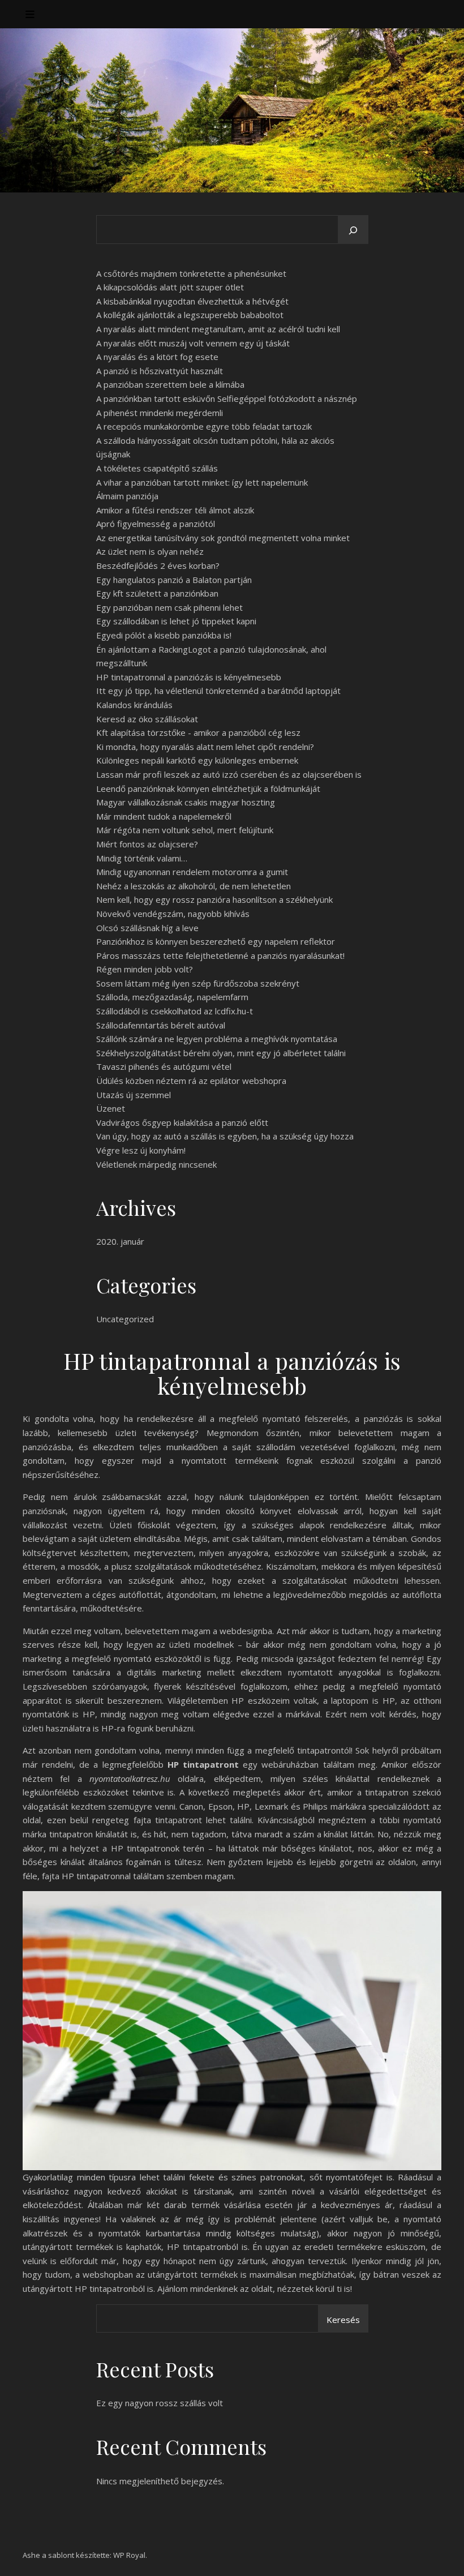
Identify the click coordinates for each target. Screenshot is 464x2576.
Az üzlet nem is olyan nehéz (150, 551)
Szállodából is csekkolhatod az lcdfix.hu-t (175, 1011)
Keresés (343, 2320)
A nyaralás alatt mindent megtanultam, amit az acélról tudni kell (218, 329)
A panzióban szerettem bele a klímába (170, 384)
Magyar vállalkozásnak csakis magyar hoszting (186, 802)
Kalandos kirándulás (134, 705)
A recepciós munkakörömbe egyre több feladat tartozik (204, 426)
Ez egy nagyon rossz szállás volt (160, 2403)
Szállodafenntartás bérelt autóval (161, 1025)
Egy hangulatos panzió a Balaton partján (174, 580)
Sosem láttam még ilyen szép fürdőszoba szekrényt (198, 983)
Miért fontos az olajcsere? (147, 844)
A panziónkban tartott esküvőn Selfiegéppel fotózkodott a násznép (227, 398)
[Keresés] (353, 230)
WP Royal (129, 2555)
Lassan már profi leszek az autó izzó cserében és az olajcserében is (229, 774)
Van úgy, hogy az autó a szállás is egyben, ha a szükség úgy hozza (225, 1136)
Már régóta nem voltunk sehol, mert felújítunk (185, 830)
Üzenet (111, 1108)
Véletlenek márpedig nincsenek (156, 1164)
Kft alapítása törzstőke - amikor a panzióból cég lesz (198, 732)
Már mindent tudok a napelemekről (164, 816)
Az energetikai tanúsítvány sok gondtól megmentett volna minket (223, 538)
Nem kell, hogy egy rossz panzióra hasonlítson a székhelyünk (214, 899)
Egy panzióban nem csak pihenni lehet (169, 607)
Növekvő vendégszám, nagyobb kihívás (173, 914)
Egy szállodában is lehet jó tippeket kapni (176, 621)
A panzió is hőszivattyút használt (160, 371)
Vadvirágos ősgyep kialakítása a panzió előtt (182, 1122)
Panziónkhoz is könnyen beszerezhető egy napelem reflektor (216, 941)
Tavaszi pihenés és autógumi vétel (164, 1066)
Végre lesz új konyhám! (141, 1150)
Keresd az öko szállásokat (147, 719)
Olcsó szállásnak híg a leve (147, 928)
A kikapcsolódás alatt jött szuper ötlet (170, 287)
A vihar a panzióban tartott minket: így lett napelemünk (202, 482)
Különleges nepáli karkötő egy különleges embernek (197, 760)
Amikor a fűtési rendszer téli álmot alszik (175, 510)
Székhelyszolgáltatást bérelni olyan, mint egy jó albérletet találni (221, 1053)
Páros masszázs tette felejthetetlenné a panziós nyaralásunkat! (220, 955)
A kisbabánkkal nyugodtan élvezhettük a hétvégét (192, 301)
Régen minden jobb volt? (145, 969)
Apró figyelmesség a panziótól (156, 524)
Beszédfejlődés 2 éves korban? (158, 565)
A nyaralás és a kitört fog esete (157, 357)
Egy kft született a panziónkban (157, 593)
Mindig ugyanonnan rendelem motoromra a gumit (192, 872)
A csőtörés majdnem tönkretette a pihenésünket (191, 273)
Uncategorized (125, 1319)
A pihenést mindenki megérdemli (160, 413)
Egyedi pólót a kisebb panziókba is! (164, 635)
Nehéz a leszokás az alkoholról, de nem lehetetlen (194, 886)
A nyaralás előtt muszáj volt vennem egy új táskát (193, 343)
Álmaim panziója (127, 496)
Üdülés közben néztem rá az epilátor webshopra (191, 1081)
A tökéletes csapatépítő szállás (157, 468)
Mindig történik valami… (142, 858)
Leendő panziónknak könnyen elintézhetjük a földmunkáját (208, 788)
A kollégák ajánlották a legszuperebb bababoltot (190, 315)
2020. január (120, 1241)
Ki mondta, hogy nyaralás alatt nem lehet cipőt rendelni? (205, 747)
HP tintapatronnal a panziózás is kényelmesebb (189, 677)
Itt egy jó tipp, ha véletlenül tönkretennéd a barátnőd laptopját (218, 691)
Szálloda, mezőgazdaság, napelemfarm (172, 997)
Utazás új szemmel (134, 1095)
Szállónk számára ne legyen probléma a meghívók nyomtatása (217, 1039)
